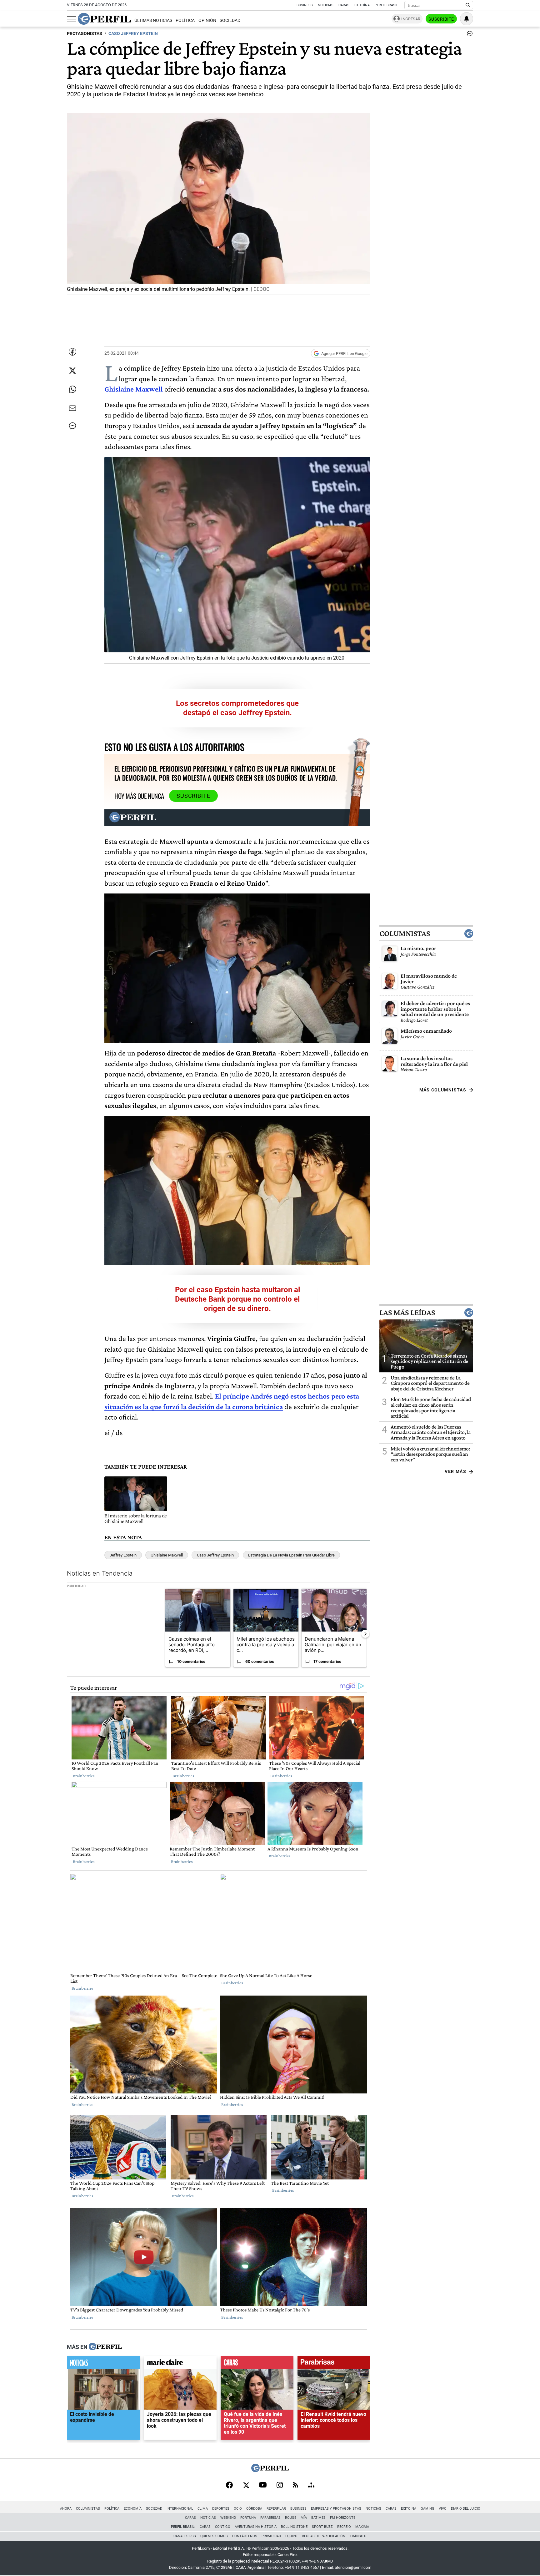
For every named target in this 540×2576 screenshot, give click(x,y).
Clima (203, 2509)
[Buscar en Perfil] (468, 5)
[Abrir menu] (72, 19)
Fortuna (248, 2518)
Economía (133, 2509)
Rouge (291, 2518)
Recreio (344, 2527)
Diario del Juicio (466, 2509)
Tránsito (358, 2536)
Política (185, 20)
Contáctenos (245, 2536)
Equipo (291, 2536)
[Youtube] (263, 2485)
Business (305, 5)
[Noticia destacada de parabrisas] (334, 2364)
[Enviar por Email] (72, 408)
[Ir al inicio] (104, 19)
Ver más (455, 1471)
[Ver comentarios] (468, 35)
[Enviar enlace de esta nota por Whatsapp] (72, 389)
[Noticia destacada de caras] (257, 2364)
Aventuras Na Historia (256, 2527)
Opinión (207, 20)
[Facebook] (229, 2486)
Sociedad (230, 20)
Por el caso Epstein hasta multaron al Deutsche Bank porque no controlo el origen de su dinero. (237, 1299)
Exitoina (409, 2509)
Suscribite (441, 19)
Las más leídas (407, 1313)
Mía (304, 2518)
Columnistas (405, 934)
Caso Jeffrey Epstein (215, 1555)
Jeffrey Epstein (123, 1555)
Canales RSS (185, 2536)
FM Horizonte (343, 2518)
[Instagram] (280, 2486)
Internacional (180, 2509)
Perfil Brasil (386, 5)
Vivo (443, 2509)
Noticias (326, 5)
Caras (344, 5)
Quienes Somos (214, 2536)
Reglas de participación (324, 2536)
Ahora (66, 2509)
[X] (246, 2486)
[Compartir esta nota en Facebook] (72, 352)
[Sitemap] (311, 2486)
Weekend (228, 2518)
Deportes (221, 2509)
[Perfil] (105, 2347)
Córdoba (254, 2509)
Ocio (238, 2509)
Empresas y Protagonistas (336, 2509)
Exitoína (362, 5)
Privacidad (271, 2536)
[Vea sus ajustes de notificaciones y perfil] (467, 19)
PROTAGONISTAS (85, 34)
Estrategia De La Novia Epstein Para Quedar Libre (291, 1555)
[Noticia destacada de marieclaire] (180, 2364)
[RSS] (295, 2485)
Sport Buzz (322, 2527)
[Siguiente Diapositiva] (365, 1634)
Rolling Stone (294, 2527)
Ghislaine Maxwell (167, 1555)
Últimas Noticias (153, 20)
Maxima (362, 2527)
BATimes (318, 2518)
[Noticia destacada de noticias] (103, 2364)
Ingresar (411, 19)
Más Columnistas (443, 1090)
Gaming (427, 2509)
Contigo (223, 2527)
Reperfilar (276, 2509)
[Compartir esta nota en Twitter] (72, 371)
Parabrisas (270, 2518)
